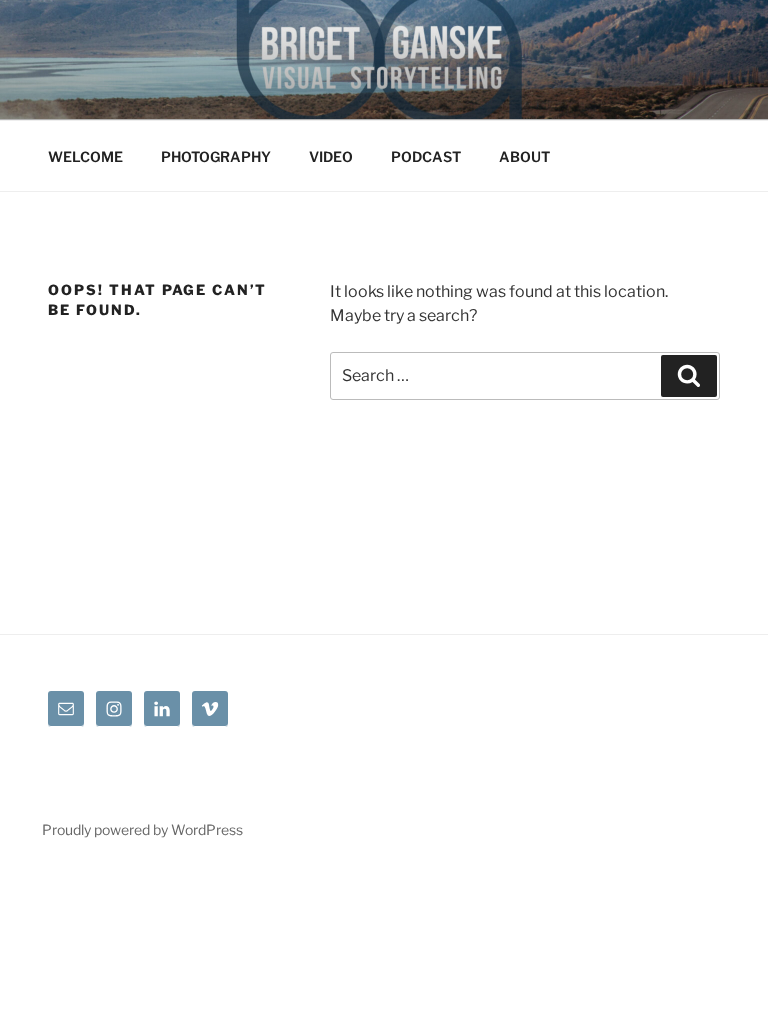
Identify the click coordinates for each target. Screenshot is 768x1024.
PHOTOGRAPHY (216, 156)
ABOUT (524, 156)
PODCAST (426, 156)
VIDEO (331, 156)
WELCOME (85, 156)
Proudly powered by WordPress (142, 829)
